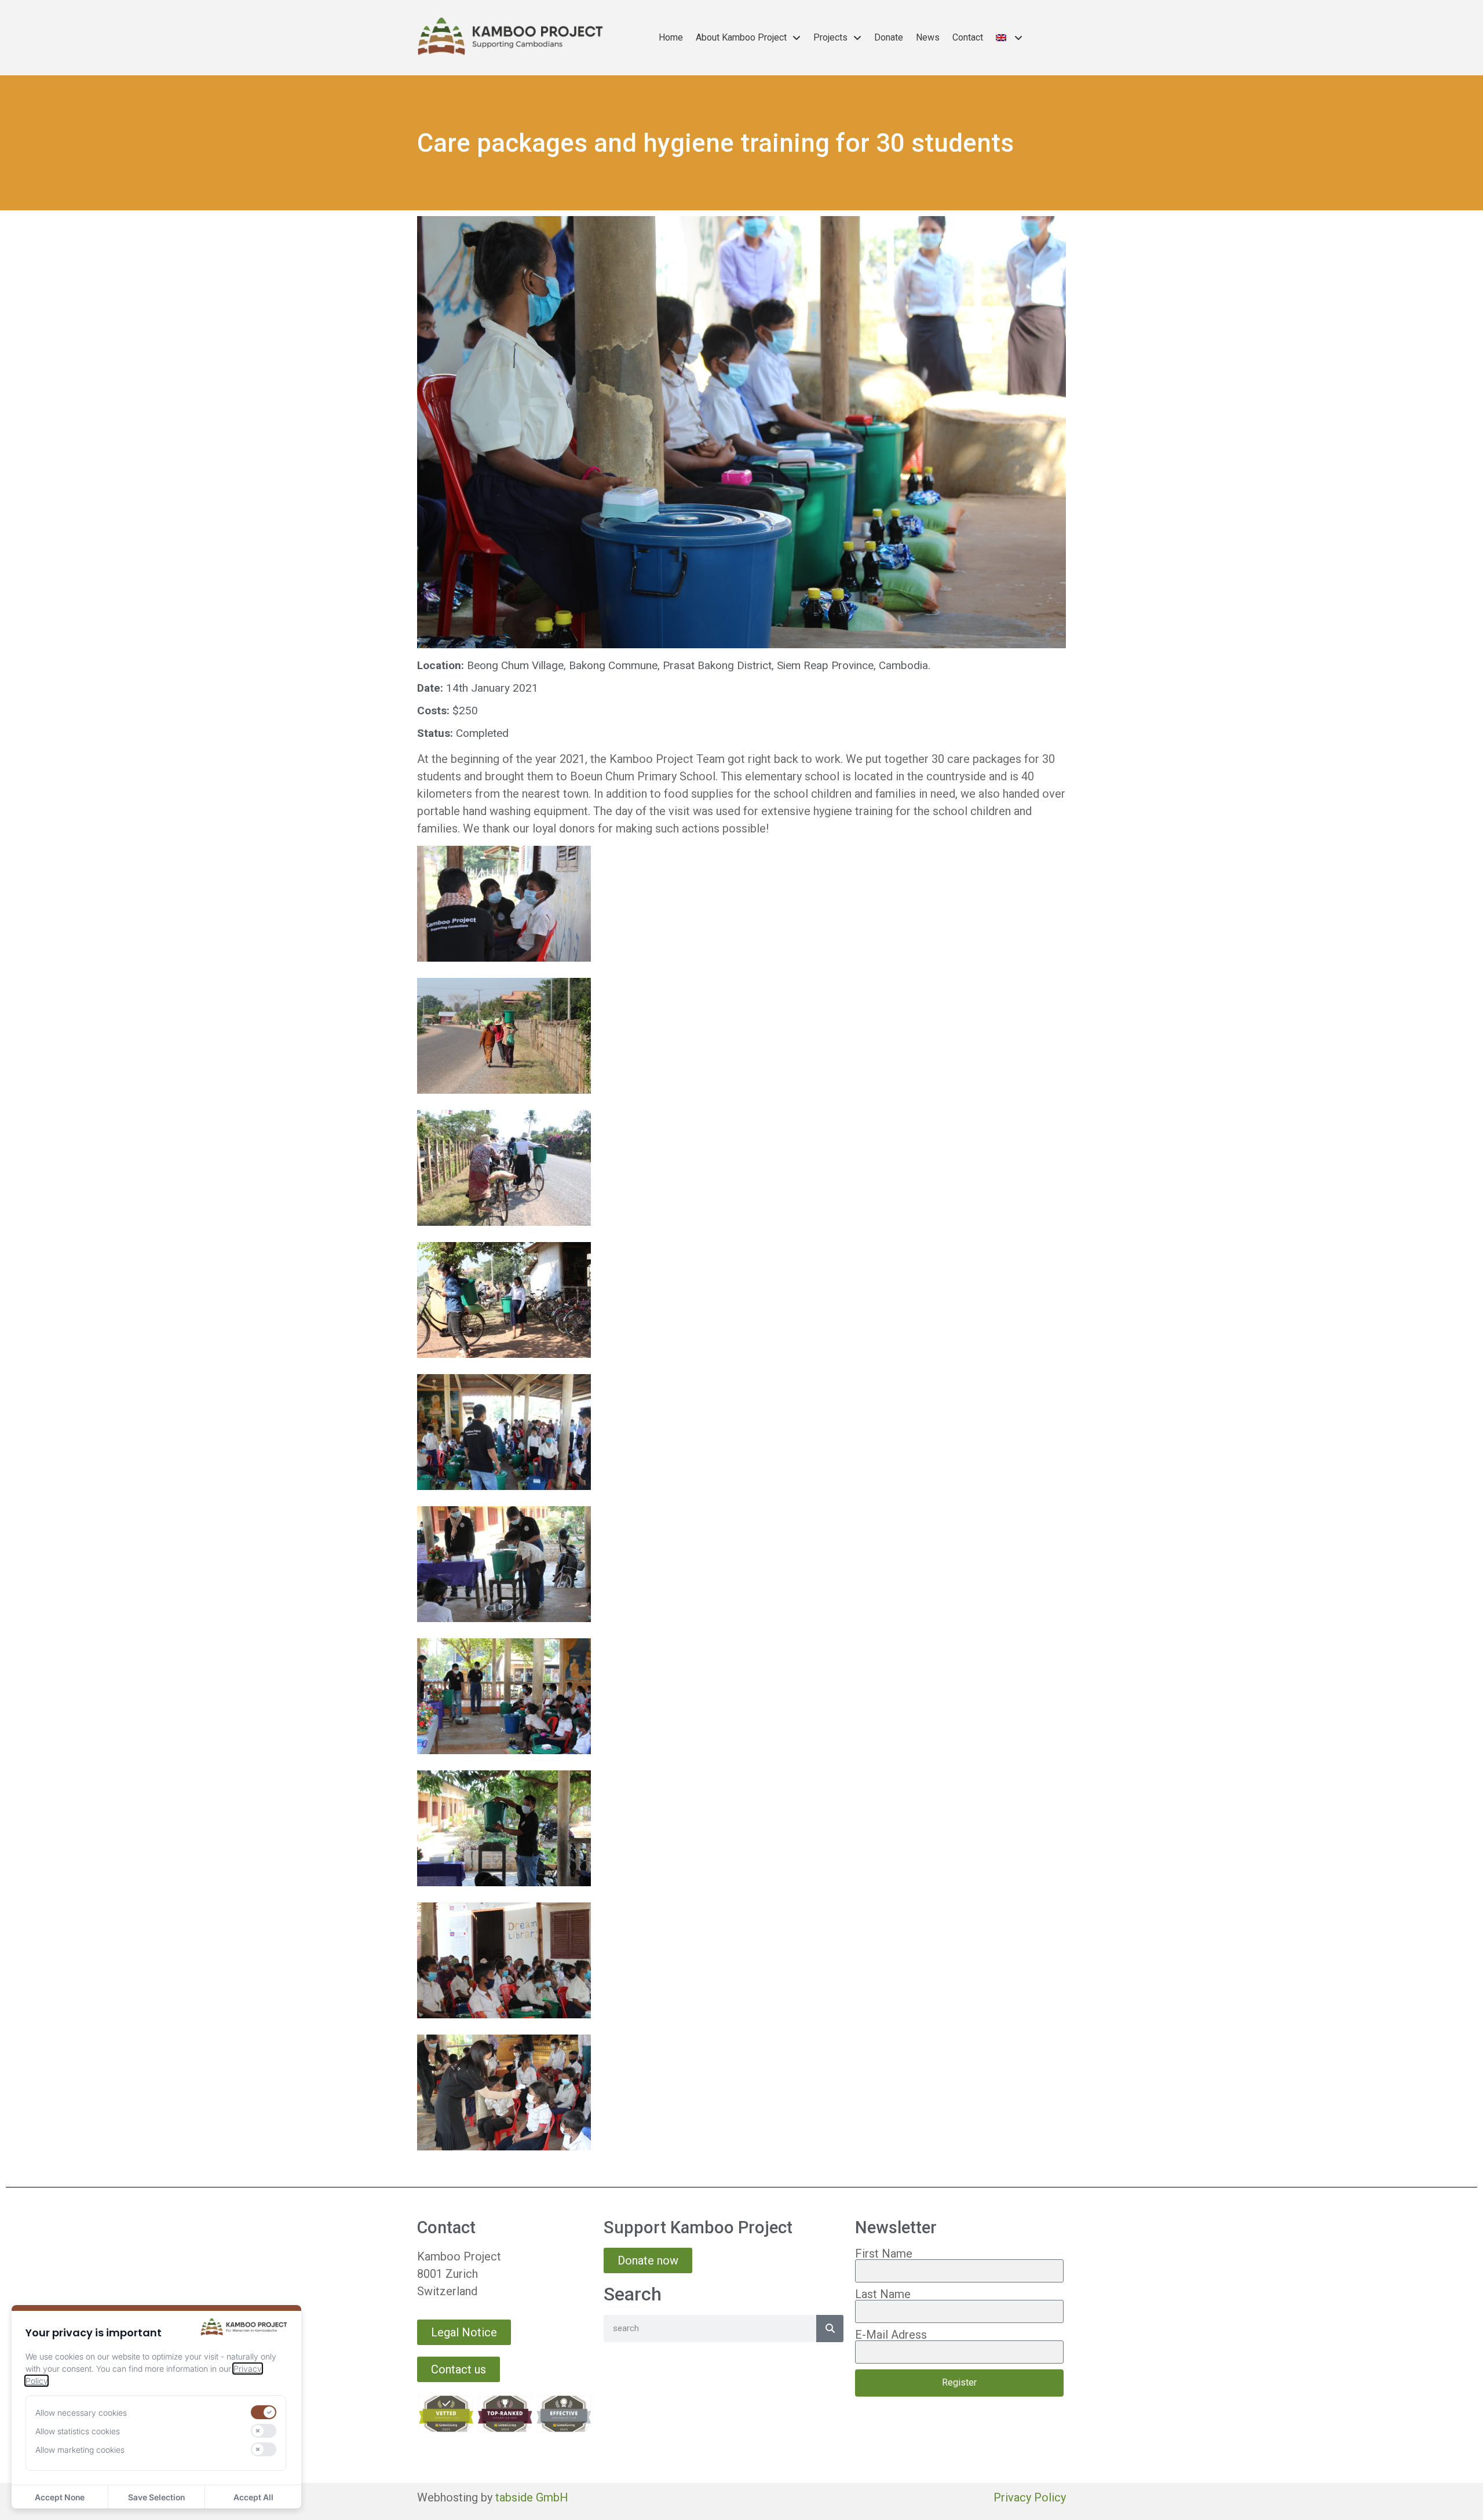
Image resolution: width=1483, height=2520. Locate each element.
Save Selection (156, 2497)
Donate (889, 37)
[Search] (830, 2329)
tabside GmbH (532, 2497)
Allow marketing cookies (80, 2450)
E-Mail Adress (891, 2335)
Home (671, 37)
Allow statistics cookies (78, 2431)
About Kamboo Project (741, 37)
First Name (884, 2254)
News (928, 37)
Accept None (60, 2497)
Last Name (883, 2294)
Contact (968, 37)
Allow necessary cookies (81, 2413)
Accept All (253, 2497)
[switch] (264, 2412)
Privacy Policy (1030, 2497)
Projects (830, 37)
